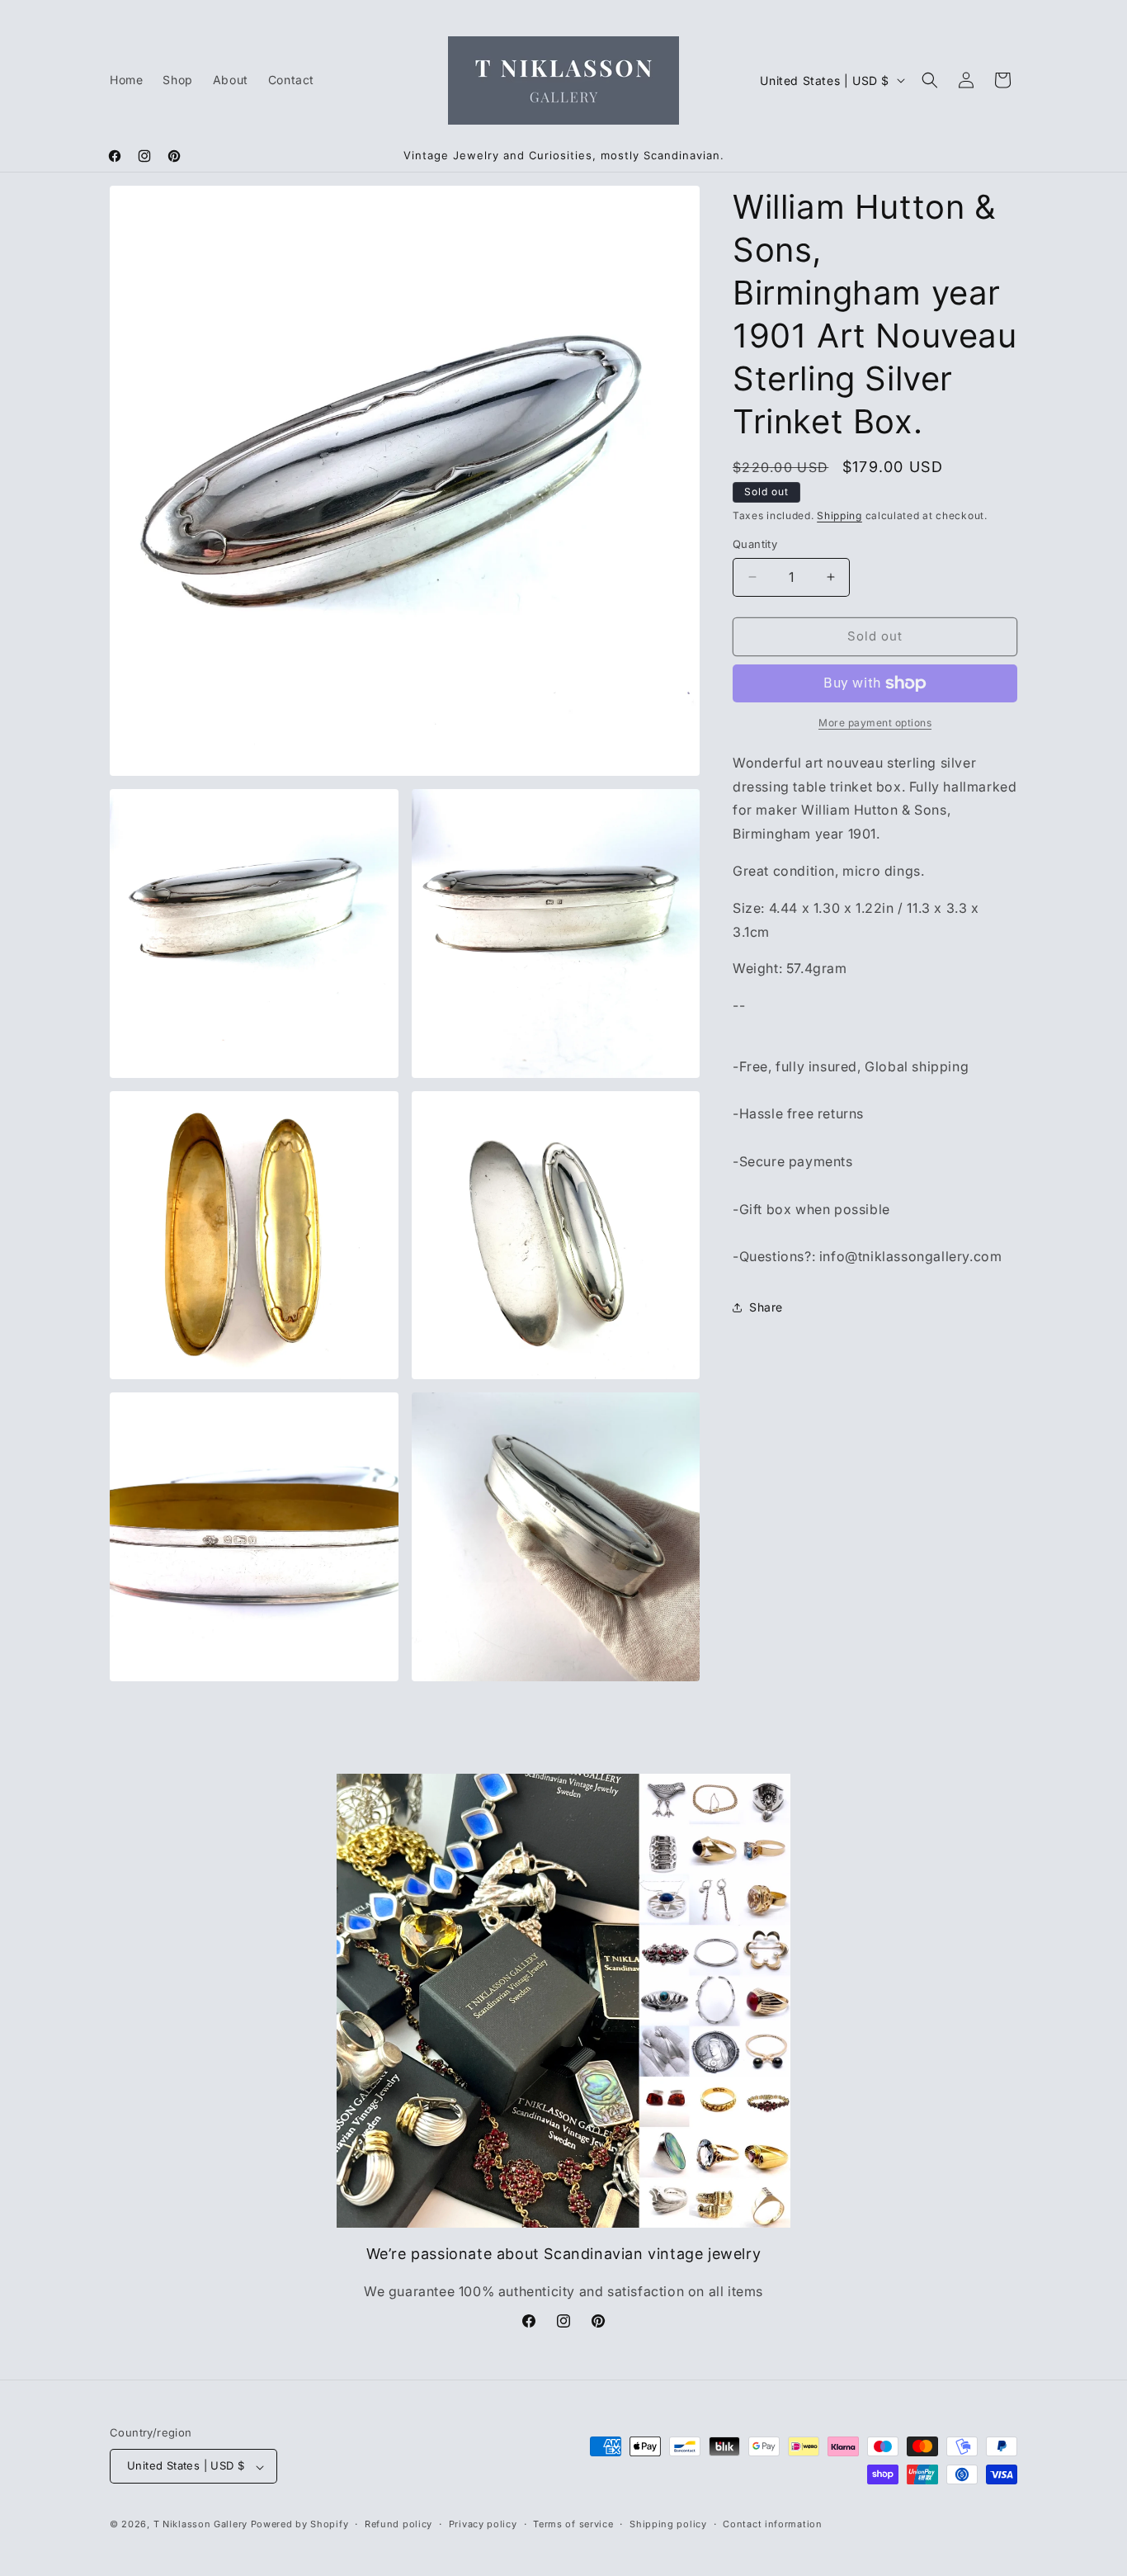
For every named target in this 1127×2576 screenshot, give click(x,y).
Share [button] (766, 1307)
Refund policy (398, 2524)
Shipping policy (668, 2524)
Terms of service (573, 2524)
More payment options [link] (875, 723)
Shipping (839, 515)
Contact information (772, 2524)
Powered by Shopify (300, 2525)
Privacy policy (483, 2524)
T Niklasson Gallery (200, 2525)
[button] (930, 80)
